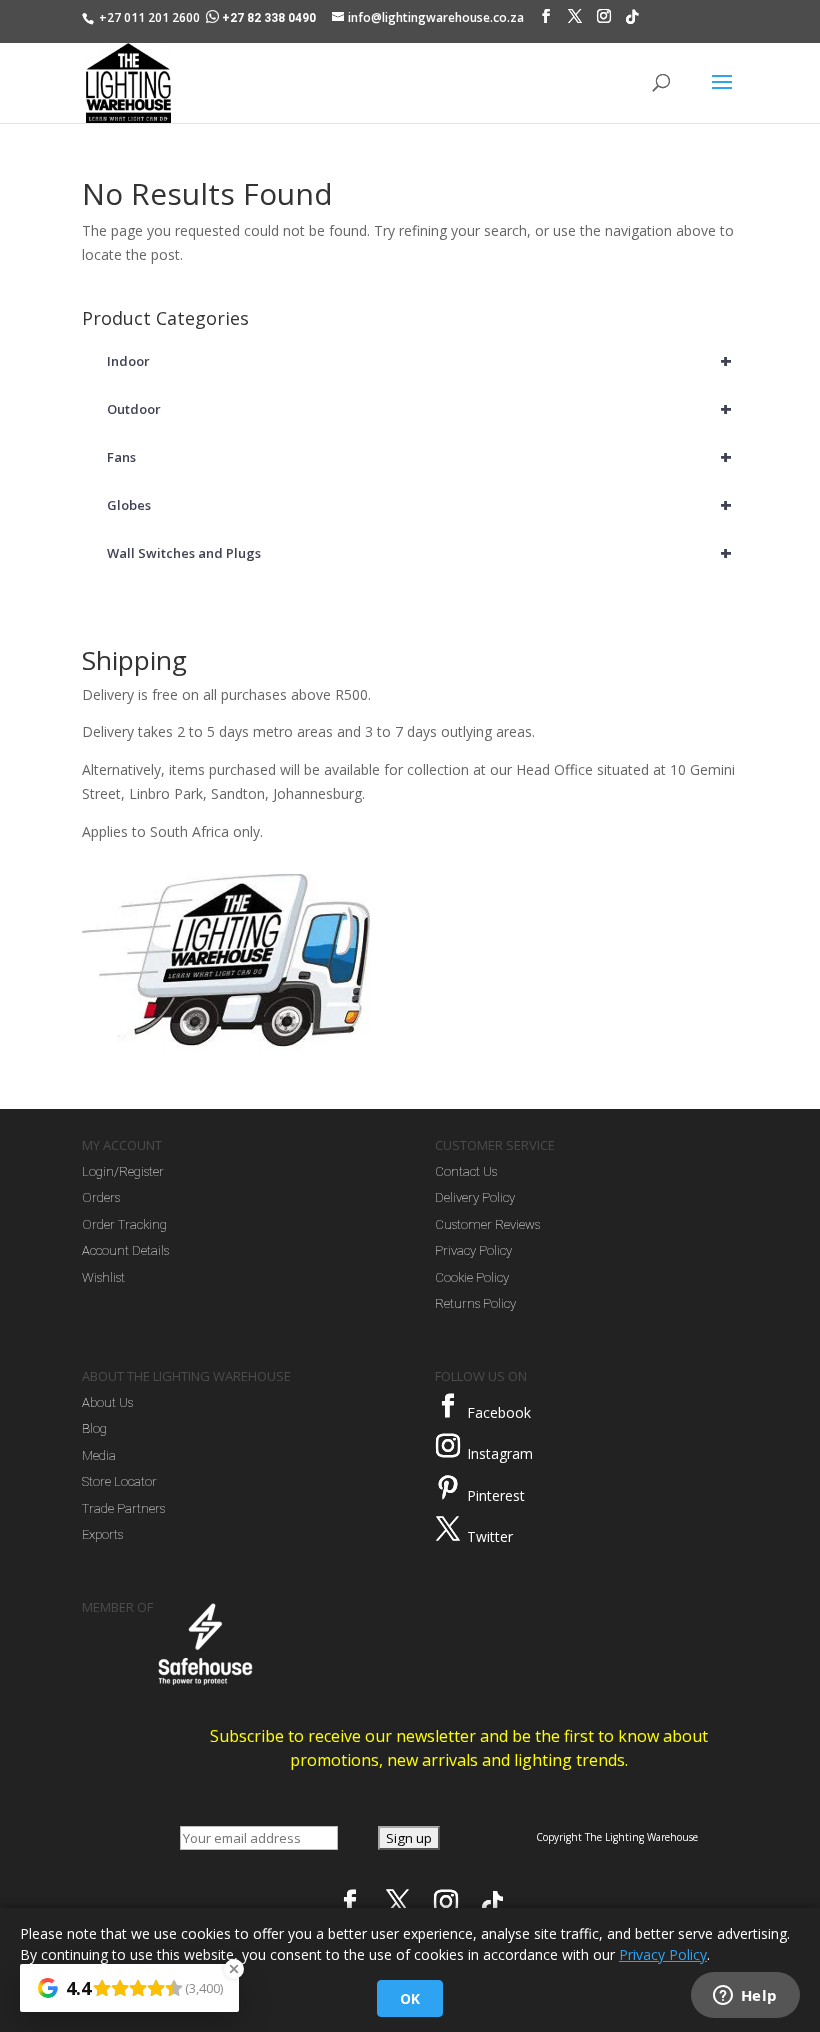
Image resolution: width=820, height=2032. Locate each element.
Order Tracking (124, 1224)
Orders (101, 1197)
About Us (107, 1402)
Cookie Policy (472, 1277)
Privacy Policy (473, 1250)
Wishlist (103, 1277)
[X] (575, 21)
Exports (102, 1534)
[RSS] (632, 22)
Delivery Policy (475, 1197)
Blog (94, 1428)
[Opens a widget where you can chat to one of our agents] (745, 1997)
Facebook (499, 1412)
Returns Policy (475, 1303)
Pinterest (496, 1495)
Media (99, 1455)
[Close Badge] (234, 1969)
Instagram (500, 1453)
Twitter (490, 1536)
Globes (419, 504)
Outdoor (419, 408)
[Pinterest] (448, 1488)
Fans (419, 456)
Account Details (125, 1250)
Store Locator (119, 1481)
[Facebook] (546, 21)
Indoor (419, 360)
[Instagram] (604, 21)
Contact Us (466, 1171)
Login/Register (123, 1171)
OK (410, 1998)
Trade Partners (123, 1508)
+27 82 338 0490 (269, 18)
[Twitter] (448, 1529)
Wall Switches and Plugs (419, 552)
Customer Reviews (487, 1224)
